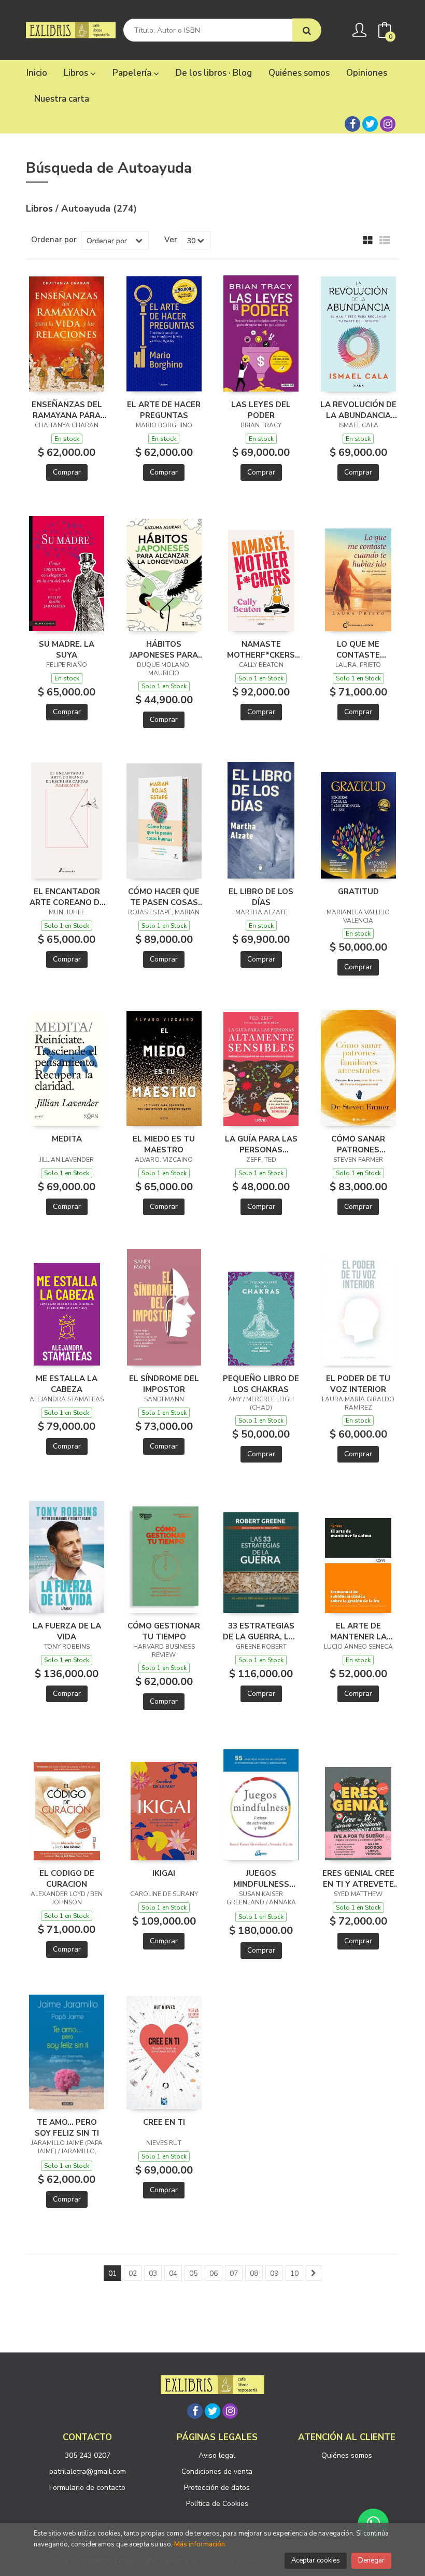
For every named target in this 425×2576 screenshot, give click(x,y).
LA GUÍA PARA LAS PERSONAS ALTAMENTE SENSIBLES (261, 1144)
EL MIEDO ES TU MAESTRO (164, 1144)
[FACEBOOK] (352, 124)
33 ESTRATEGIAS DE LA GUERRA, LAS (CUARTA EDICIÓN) (261, 1631)
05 (193, 2273)
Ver (171, 240)
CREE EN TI (164, 2122)
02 (133, 2273)
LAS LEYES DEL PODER (261, 410)
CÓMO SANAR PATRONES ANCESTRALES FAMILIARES (358, 1144)
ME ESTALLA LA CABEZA (67, 1384)
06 (214, 2273)
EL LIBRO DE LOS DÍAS (261, 897)
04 (173, 2273)
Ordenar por (54, 240)
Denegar (371, 2560)
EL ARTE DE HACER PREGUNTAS (164, 410)
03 (153, 2273)
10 (294, 2273)
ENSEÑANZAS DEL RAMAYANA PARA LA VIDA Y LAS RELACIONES (67, 410)
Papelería (133, 73)
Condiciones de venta (217, 2471)
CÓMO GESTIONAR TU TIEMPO (164, 1631)
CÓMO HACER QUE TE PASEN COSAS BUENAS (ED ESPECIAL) (164, 897)
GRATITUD (358, 892)
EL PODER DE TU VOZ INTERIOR (358, 1384)
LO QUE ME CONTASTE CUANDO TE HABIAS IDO (358, 649)
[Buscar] (307, 30)
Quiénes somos (347, 2455)
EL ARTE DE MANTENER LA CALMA (358, 1631)
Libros (77, 73)
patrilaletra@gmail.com (88, 2471)
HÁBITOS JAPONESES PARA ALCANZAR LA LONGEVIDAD (164, 649)
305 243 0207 (88, 2455)
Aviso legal (217, 2455)
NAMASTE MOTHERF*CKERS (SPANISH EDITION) (261, 649)
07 (234, 2273)
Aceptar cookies (316, 2560)
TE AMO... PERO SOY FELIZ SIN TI (67, 2127)
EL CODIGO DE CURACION (67, 1878)
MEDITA (67, 1139)
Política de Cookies (217, 2504)
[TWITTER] (370, 124)
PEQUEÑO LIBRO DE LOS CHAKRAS (261, 1384)
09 (274, 2273)
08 (254, 2273)
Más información (200, 2544)
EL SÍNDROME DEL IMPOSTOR (164, 1384)
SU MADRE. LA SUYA (67, 649)
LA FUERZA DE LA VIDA (67, 1631)
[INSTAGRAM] (388, 124)
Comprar (67, 472)
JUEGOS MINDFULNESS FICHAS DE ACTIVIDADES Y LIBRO (261, 1878)
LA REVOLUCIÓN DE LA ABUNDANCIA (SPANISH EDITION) (358, 410)
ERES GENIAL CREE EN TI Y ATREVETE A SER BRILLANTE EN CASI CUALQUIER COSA (358, 1878)
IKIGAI (164, 1873)
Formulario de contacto (87, 2488)
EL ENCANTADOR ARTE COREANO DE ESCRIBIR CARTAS (67, 897)
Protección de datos (217, 2488)
